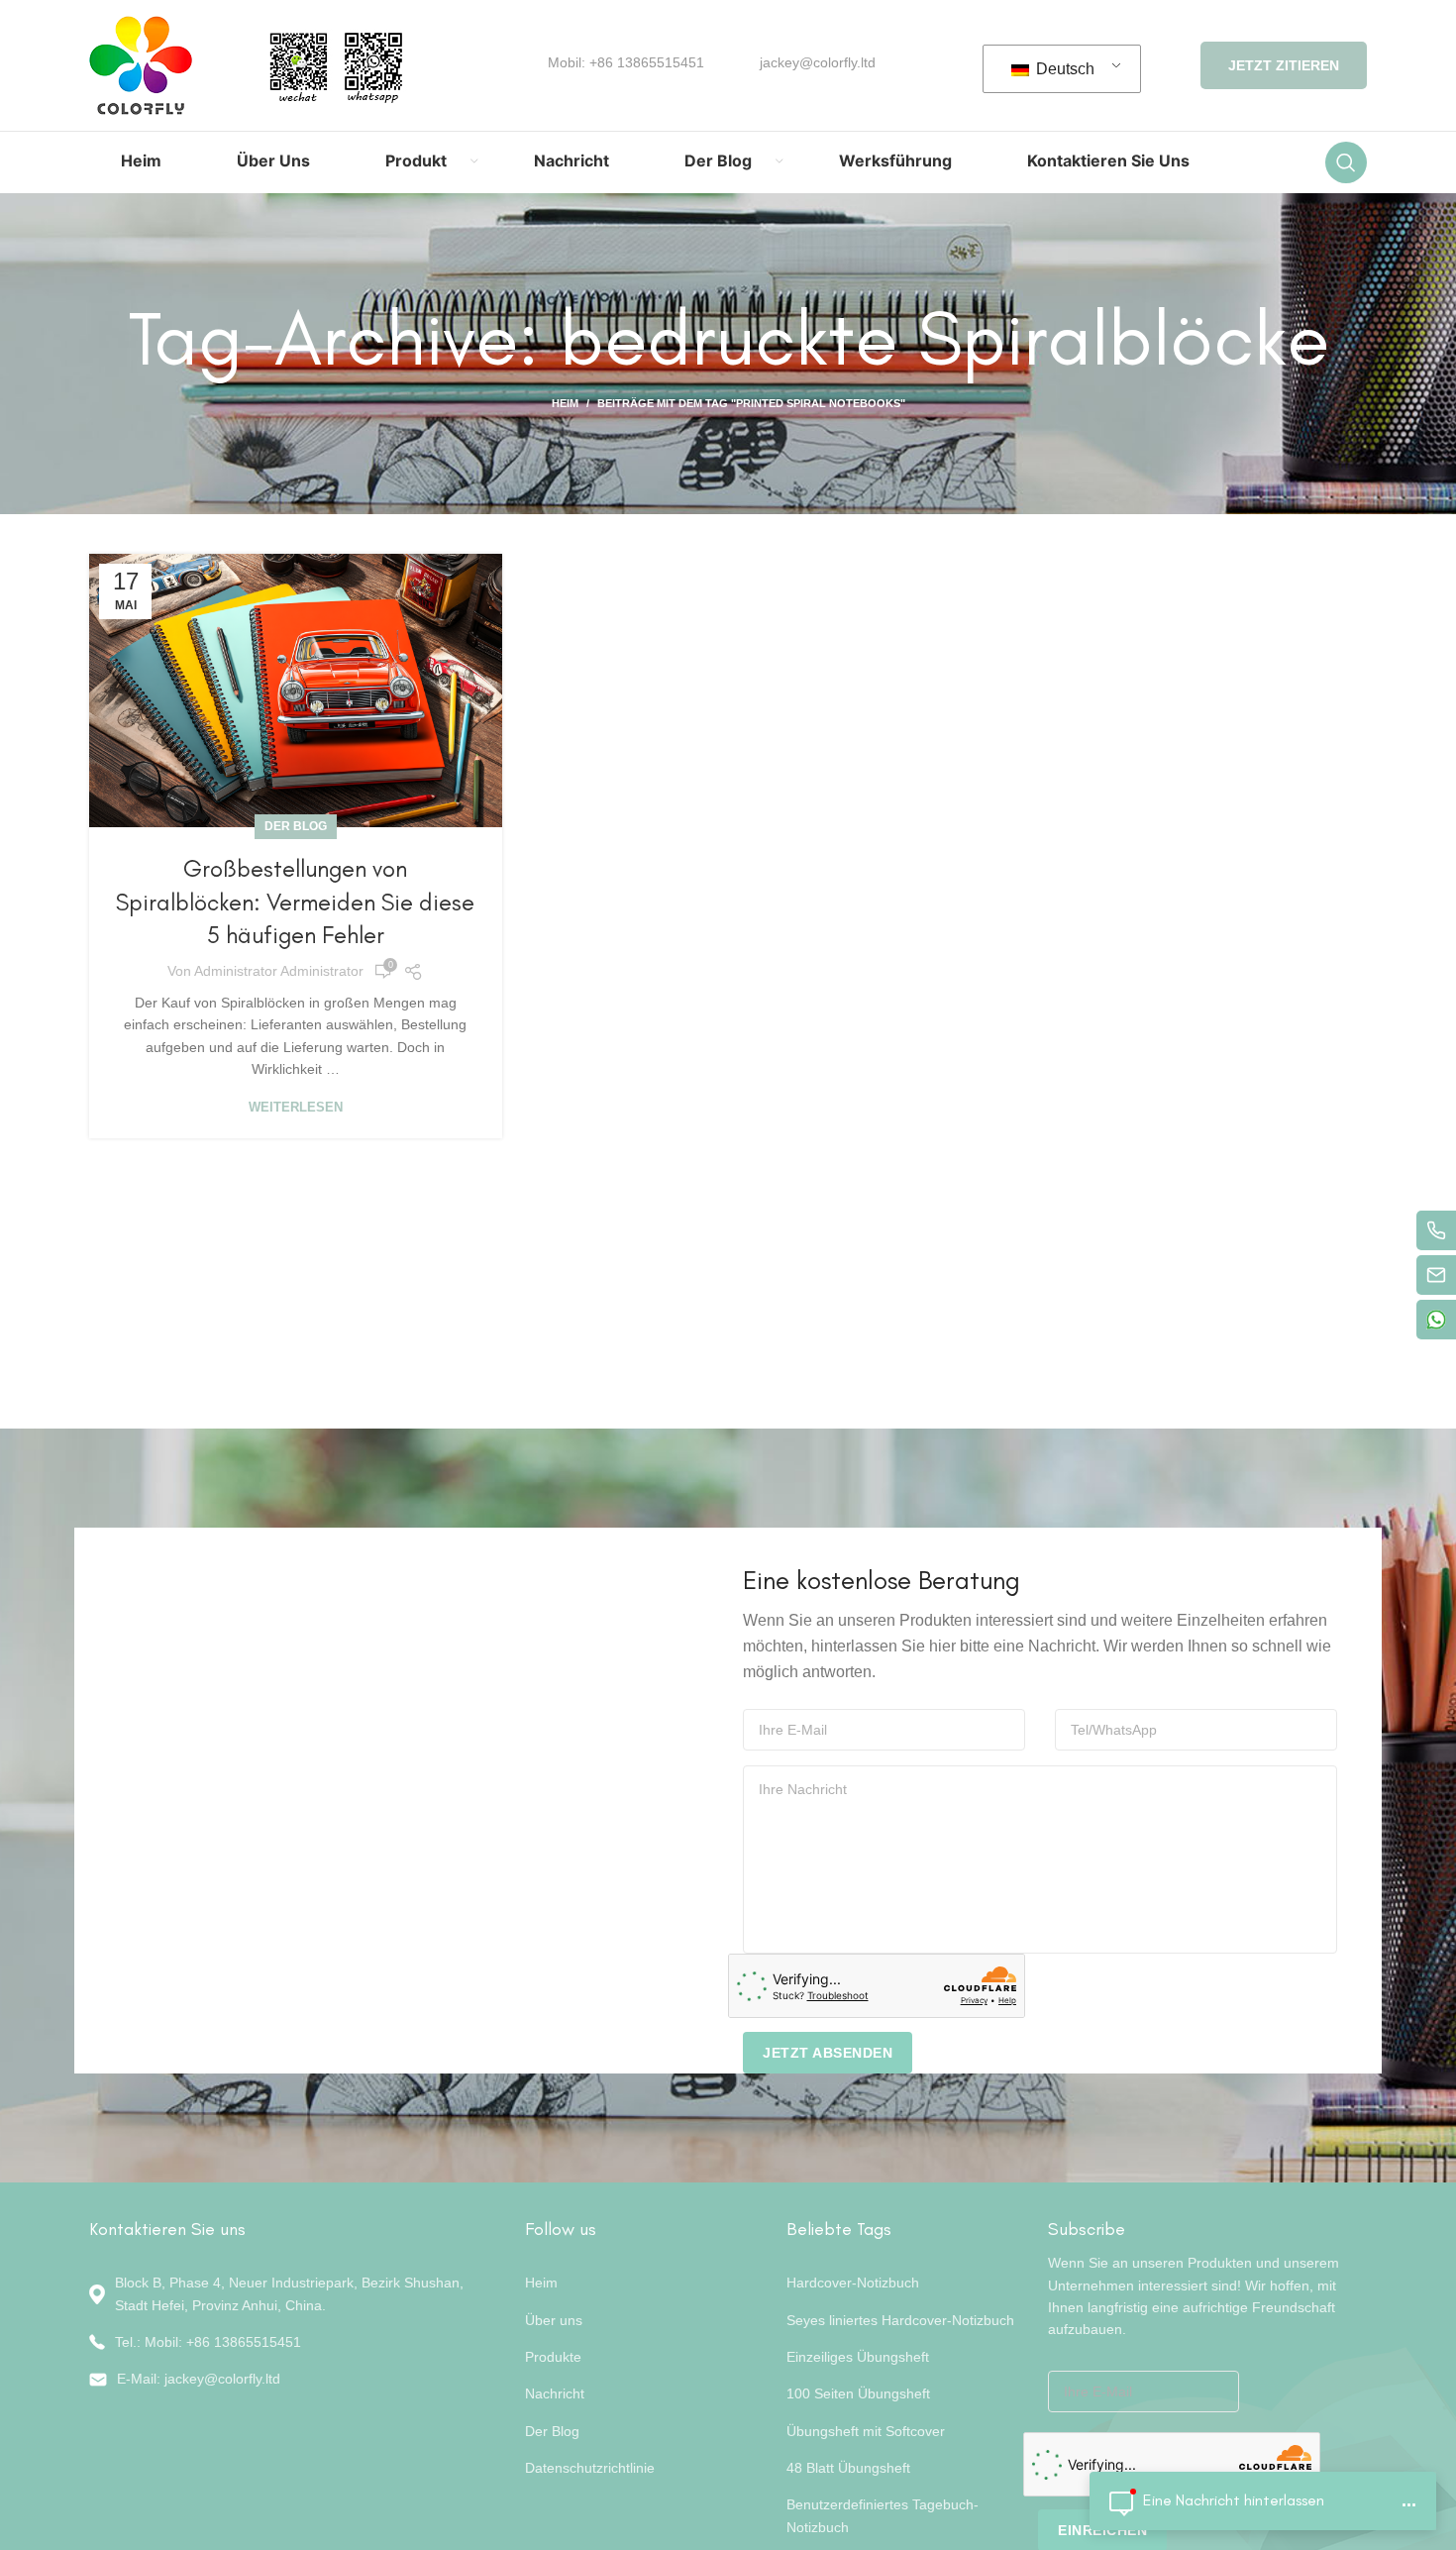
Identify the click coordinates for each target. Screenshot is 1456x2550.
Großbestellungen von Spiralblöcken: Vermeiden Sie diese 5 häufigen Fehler (295, 902)
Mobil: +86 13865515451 (626, 62)
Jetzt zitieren (1284, 65)
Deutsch (1063, 69)
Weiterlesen (296, 1107)
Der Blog (296, 826)
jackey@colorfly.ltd (818, 62)
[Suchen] (1346, 162)
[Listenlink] (292, 2342)
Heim (565, 403)
